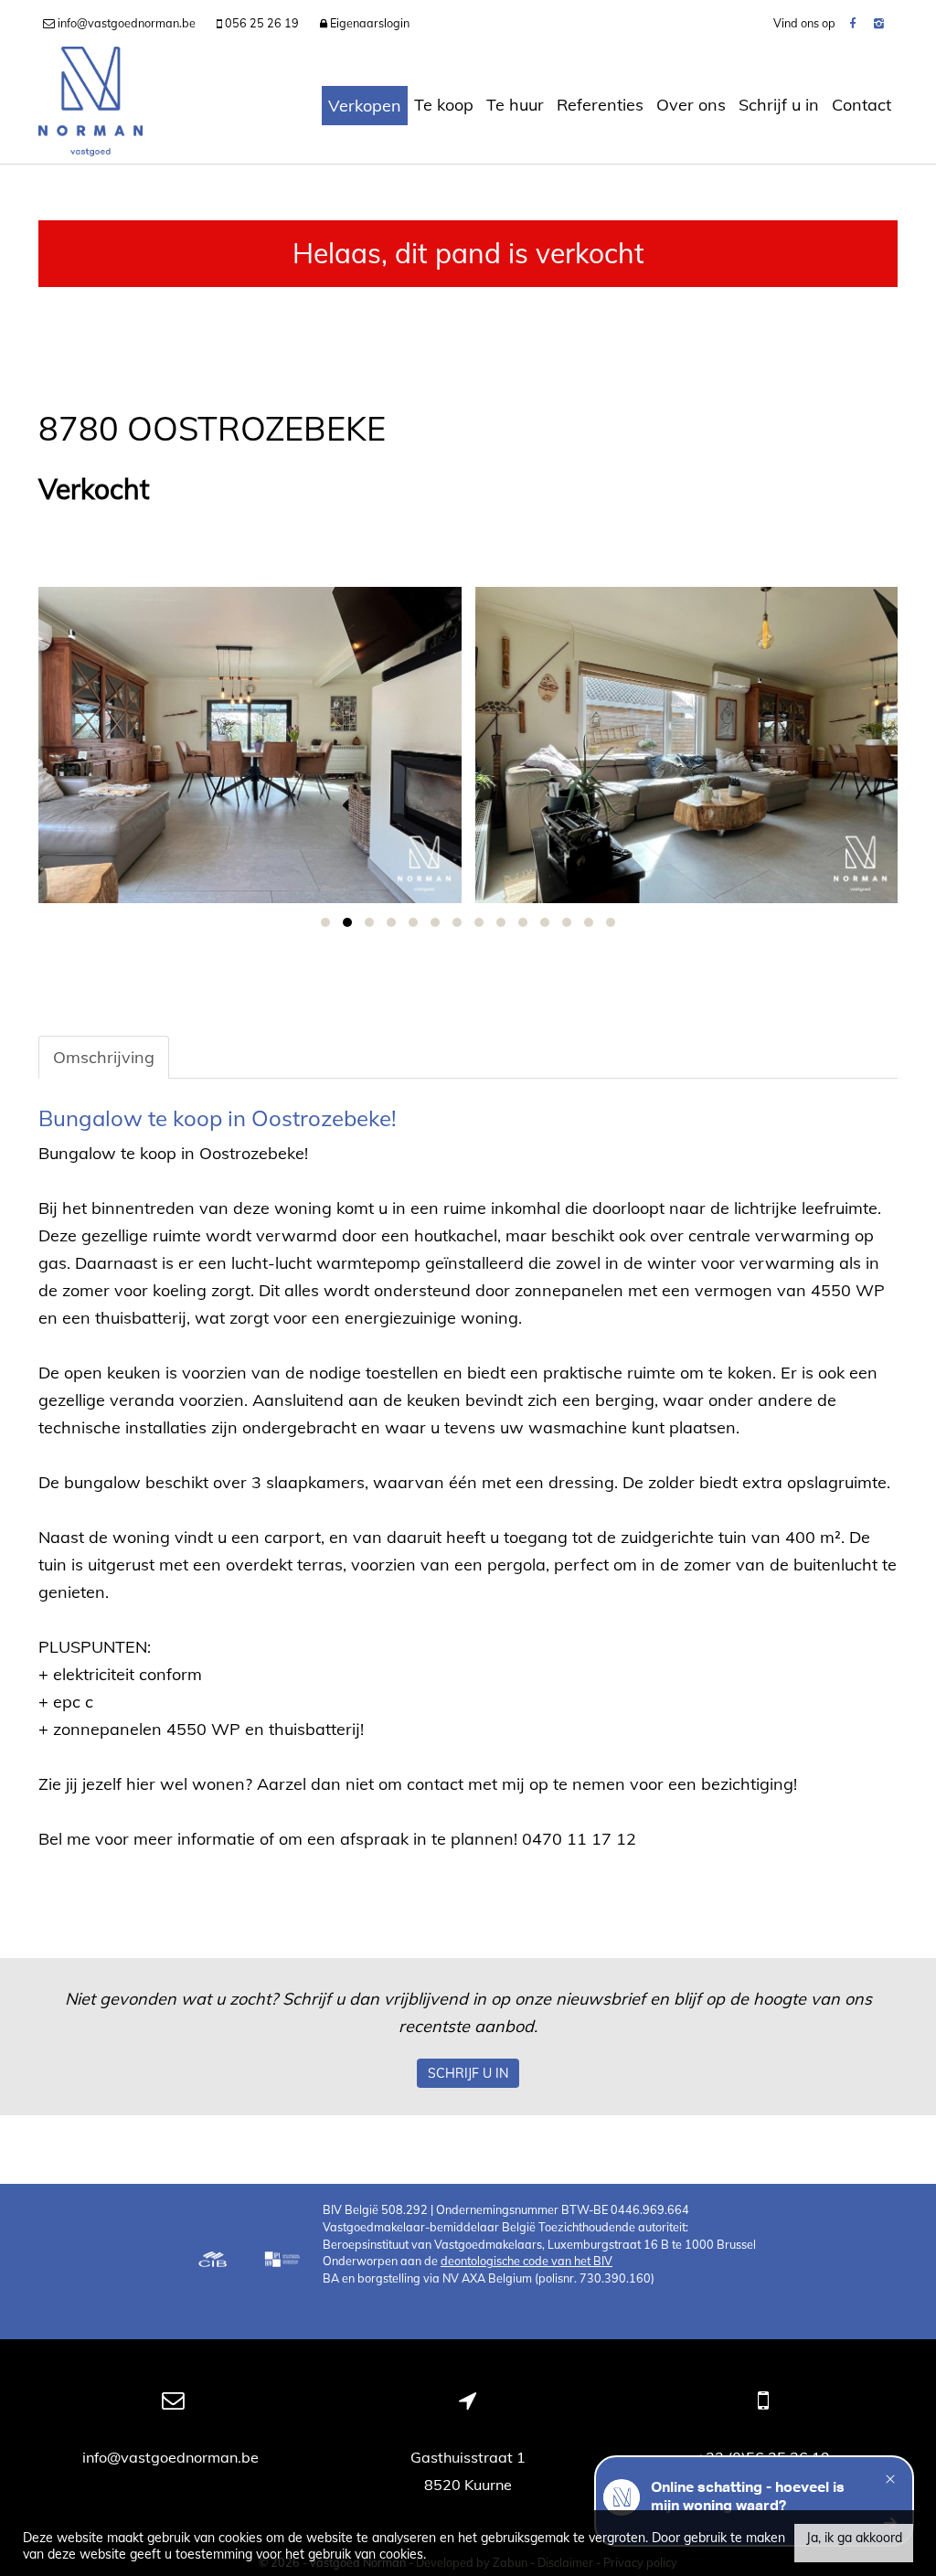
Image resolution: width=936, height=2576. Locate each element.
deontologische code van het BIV (526, 2261)
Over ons (691, 105)
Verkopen (365, 106)
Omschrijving (104, 1057)
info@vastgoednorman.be (172, 2457)
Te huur (515, 105)
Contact (862, 105)
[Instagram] (879, 23)
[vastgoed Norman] (90, 105)
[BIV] (284, 2262)
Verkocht (94, 490)
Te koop (444, 105)
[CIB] (213, 2262)
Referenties (600, 105)
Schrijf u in (779, 105)
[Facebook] (852, 23)
